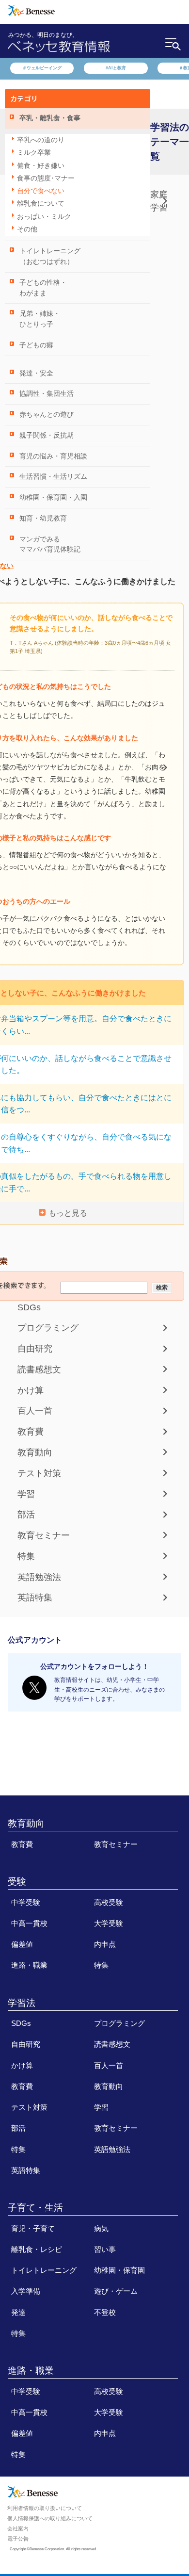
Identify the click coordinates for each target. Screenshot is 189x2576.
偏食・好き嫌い (41, 166)
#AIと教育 (116, 68)
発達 (18, 2313)
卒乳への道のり (41, 140)
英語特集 (35, 1598)
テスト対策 (39, 1473)
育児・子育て (33, 2229)
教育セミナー (44, 1535)
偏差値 (22, 1944)
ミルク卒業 (34, 153)
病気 (101, 2229)
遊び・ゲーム (116, 2291)
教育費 (31, 1432)
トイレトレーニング (44, 2270)
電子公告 (18, 2539)
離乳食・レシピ (37, 2250)
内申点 (105, 1944)
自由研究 (35, 1349)
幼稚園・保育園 (119, 2270)
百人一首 (35, 1411)
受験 (17, 1882)
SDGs (29, 1307)
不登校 (105, 2313)
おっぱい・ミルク (44, 217)
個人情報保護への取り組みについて (50, 2519)
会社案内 (18, 2528)
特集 (26, 1556)
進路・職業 (29, 1965)
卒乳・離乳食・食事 (50, 118)
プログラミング (48, 1328)
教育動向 (35, 1452)
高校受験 (109, 1903)
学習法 (22, 2003)
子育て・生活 (35, 2208)
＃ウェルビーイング (42, 68)
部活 (26, 1515)
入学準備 (26, 2291)
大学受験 (109, 1924)
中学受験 (26, 1903)
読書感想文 (39, 1370)
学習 (26, 1494)
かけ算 (31, 1390)
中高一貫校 (29, 1924)
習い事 (105, 2250)
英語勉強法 (39, 1577)
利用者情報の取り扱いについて (45, 2509)
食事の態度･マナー (46, 178)
